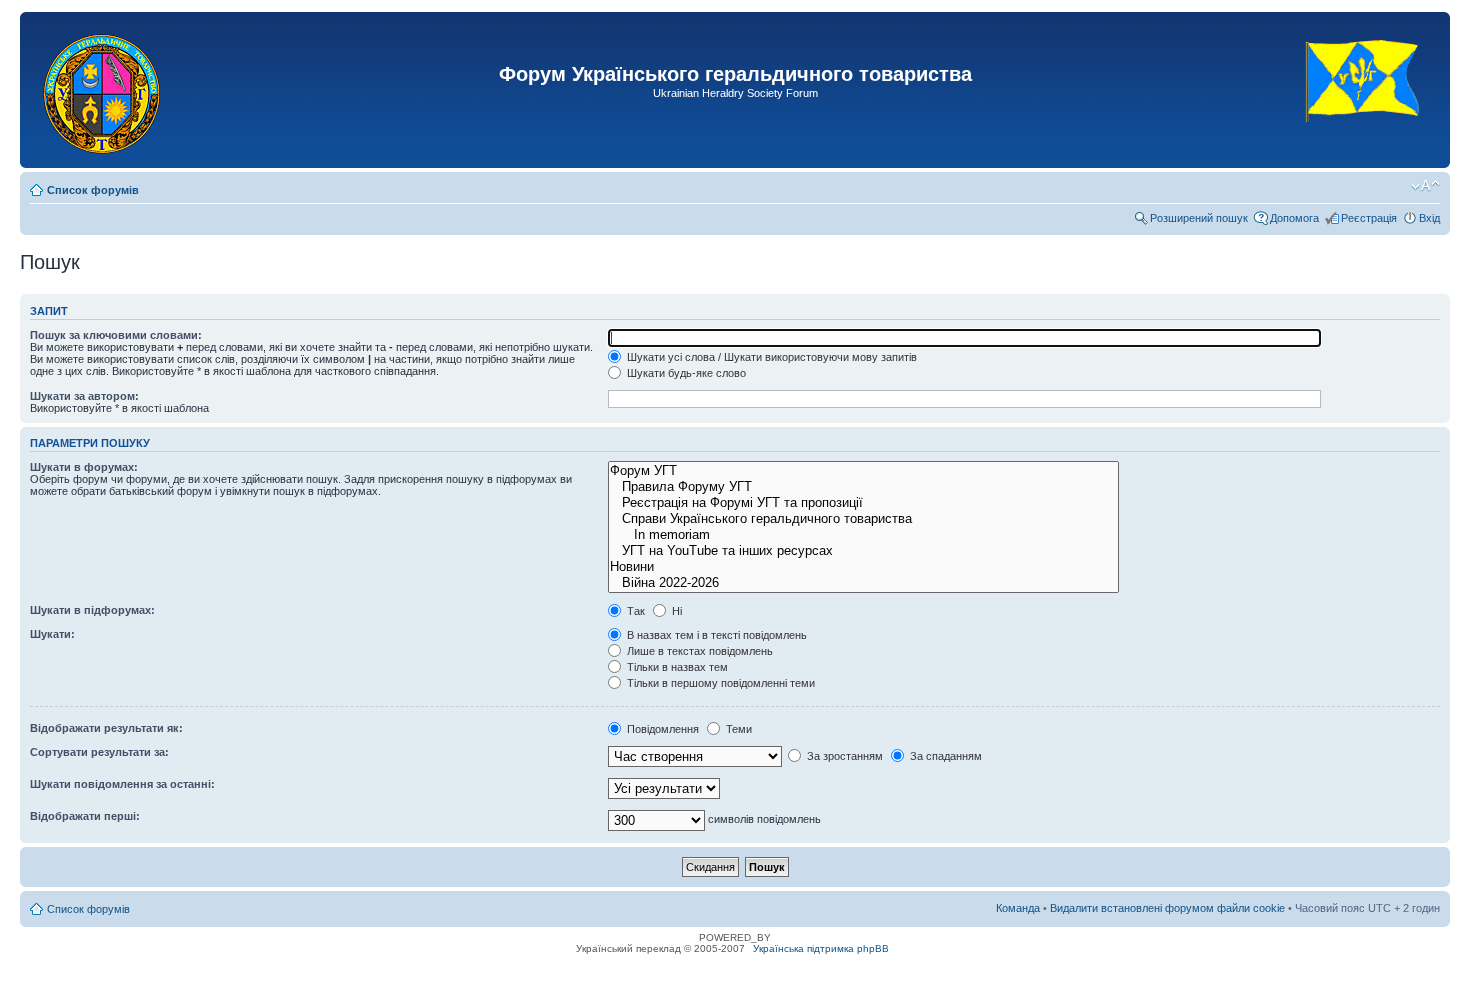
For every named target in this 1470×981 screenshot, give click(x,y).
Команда (1018, 908)
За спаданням (944, 756)
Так (634, 611)
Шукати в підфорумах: (92, 610)
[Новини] (863, 567)
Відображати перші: (85, 816)
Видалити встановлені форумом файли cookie (1167, 908)
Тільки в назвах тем (676, 667)
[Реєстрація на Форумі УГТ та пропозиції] (863, 503)
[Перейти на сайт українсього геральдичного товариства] (1363, 139)
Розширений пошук (1199, 218)
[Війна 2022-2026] (863, 583)
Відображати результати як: (106, 728)
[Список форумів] (103, 90)
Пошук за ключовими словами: (116, 335)
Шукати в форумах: (84, 467)
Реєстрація (1369, 218)
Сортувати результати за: (99, 752)
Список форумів (93, 190)
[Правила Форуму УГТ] (863, 487)
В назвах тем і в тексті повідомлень (715, 635)
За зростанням (843, 756)
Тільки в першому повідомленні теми (719, 683)
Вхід (1429, 218)
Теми (737, 729)
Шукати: (52, 634)
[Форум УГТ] (863, 471)
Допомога (1294, 218)
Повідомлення (661, 729)
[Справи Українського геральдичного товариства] (863, 519)
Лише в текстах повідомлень (698, 651)
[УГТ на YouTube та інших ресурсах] (863, 551)
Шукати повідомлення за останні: (122, 784)
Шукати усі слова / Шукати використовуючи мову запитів (770, 357)
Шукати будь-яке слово (685, 373)
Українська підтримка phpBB (821, 948)
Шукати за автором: (84, 396)
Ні (675, 611)
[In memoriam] (863, 535)
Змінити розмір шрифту (1425, 186)
